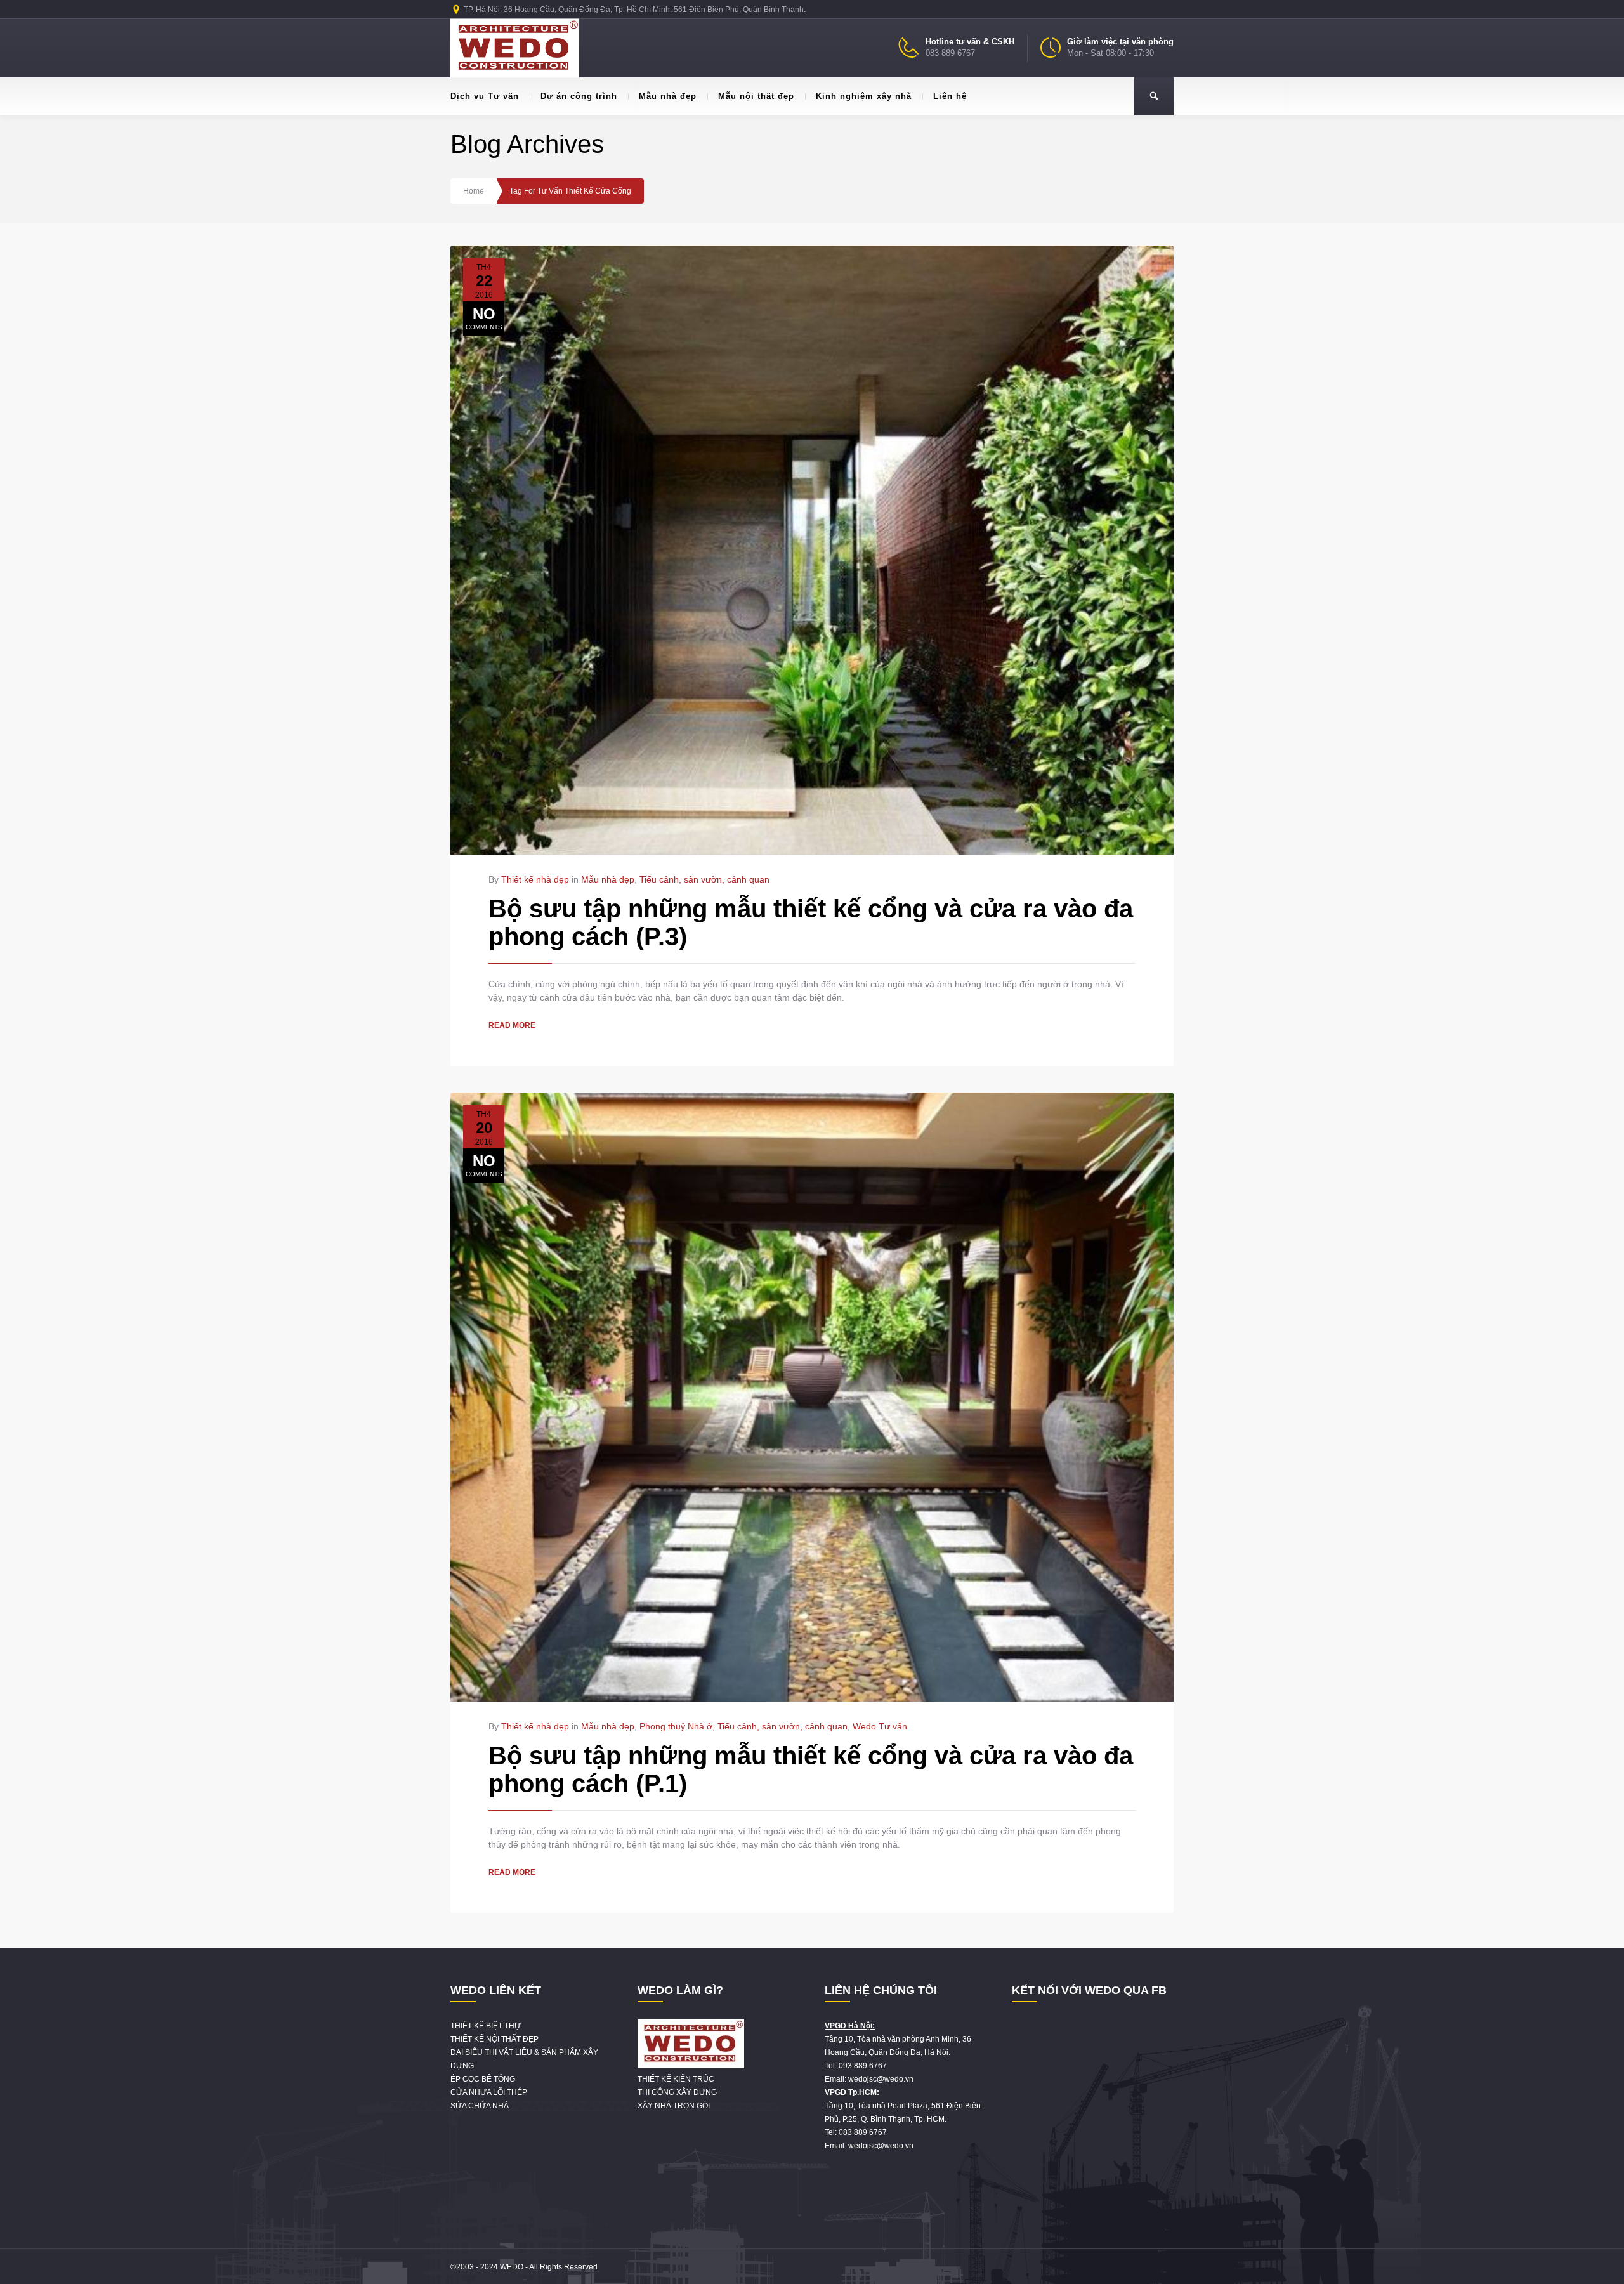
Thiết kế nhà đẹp (535, 879)
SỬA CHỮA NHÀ (480, 2106)
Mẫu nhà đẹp (668, 96)
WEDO (512, 2267)
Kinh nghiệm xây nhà (864, 96)
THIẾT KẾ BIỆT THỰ (486, 2026)
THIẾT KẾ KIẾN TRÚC (676, 2079)
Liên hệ (950, 96)
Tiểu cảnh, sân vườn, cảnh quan (704, 879)
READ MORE (512, 1025)
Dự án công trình (579, 96)
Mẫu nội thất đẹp (756, 96)
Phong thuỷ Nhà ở (676, 1726)
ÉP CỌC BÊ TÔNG (483, 2079)
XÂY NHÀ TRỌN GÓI (674, 2106)
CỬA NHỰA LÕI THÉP (489, 2092)
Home (474, 191)
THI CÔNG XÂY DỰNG (677, 2092)
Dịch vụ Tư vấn (485, 96)
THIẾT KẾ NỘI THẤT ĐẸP (494, 2039)
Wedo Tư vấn (880, 1726)
